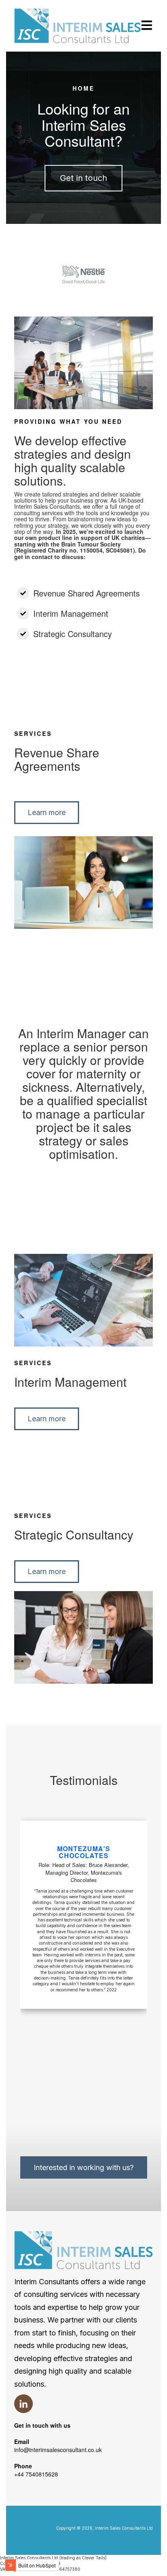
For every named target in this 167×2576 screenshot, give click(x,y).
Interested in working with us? (84, 2167)
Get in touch (83, 178)
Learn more (47, 812)
